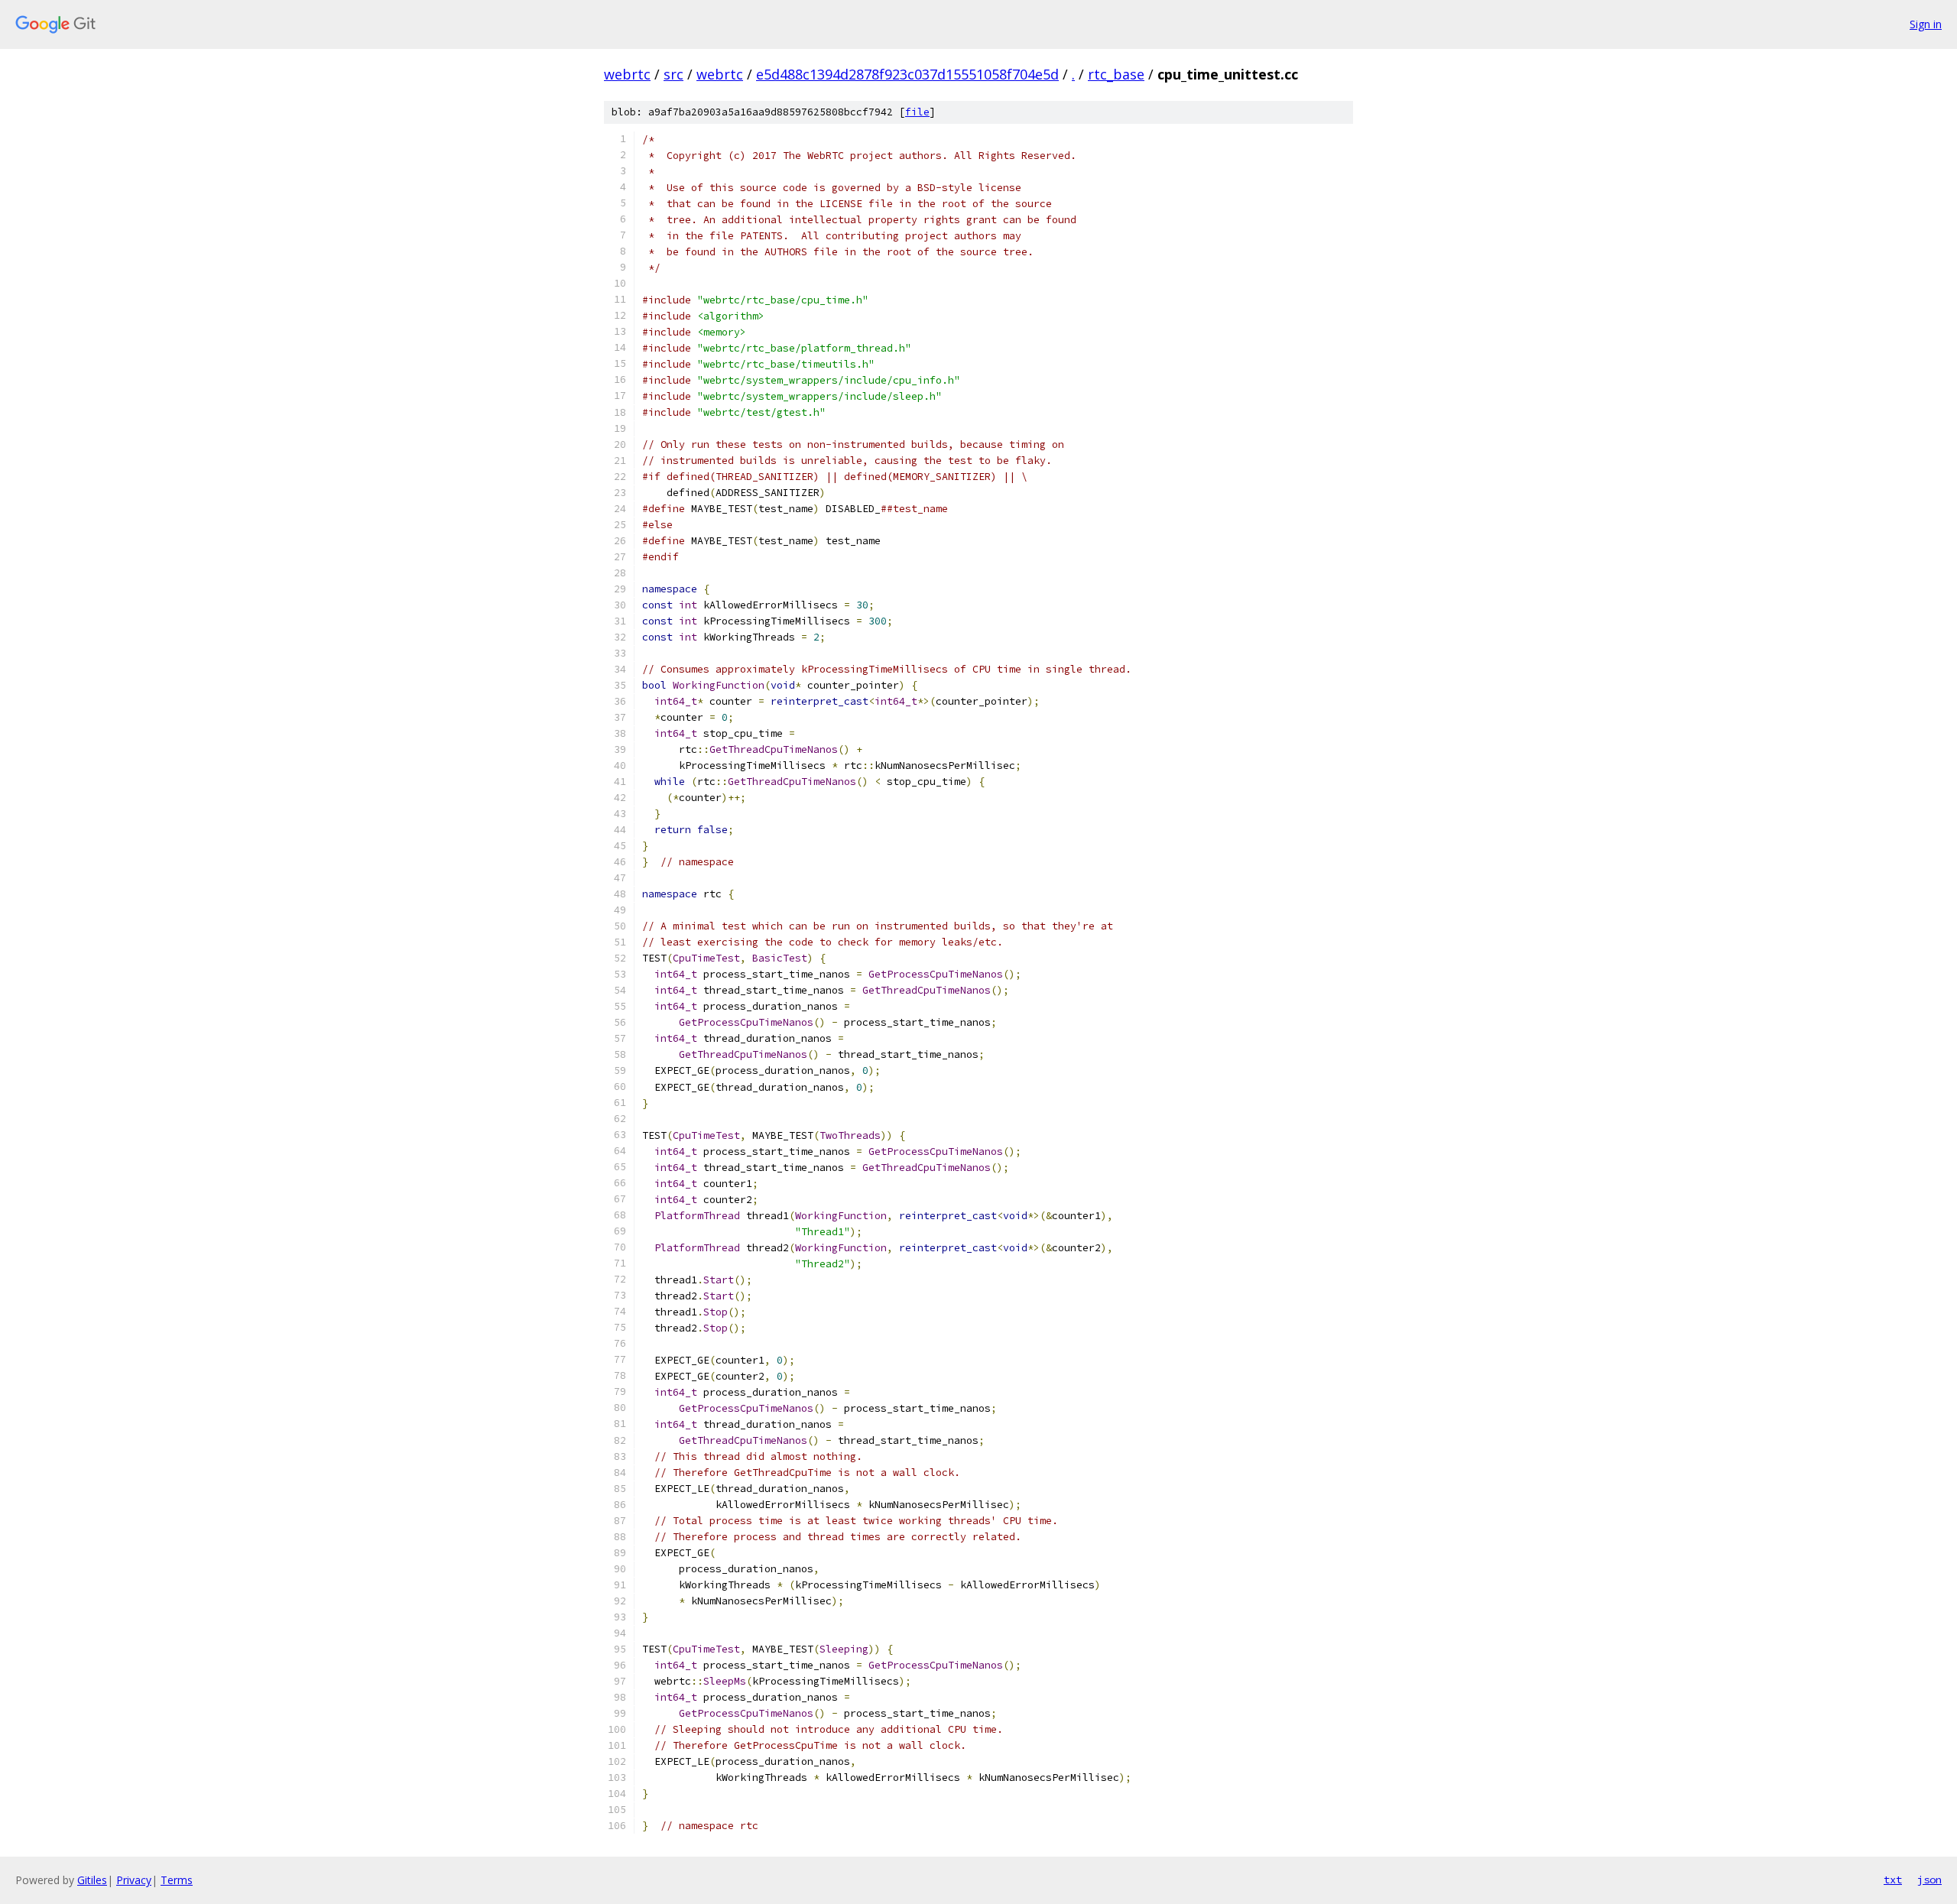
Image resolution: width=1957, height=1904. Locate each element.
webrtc (627, 74)
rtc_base (1116, 74)
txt (1893, 1880)
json (1929, 1880)
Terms (177, 1880)
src (673, 74)
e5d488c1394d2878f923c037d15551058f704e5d (907, 74)
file (917, 112)
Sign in (1926, 24)
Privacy (134, 1880)
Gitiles (92, 1880)
